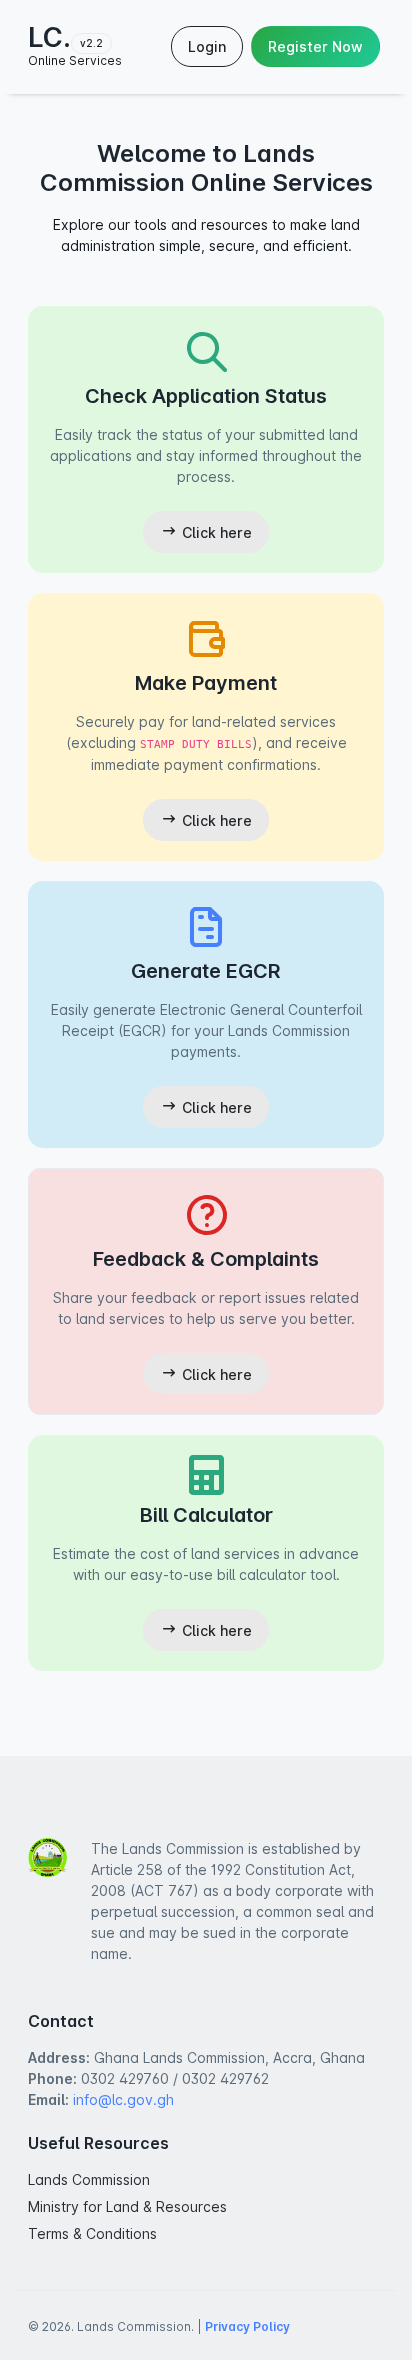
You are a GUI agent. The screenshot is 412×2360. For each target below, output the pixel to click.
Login (207, 46)
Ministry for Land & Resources (127, 2206)
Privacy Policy (247, 2326)
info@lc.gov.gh (123, 2099)
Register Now (315, 46)
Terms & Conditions (92, 2233)
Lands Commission (89, 2179)
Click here (215, 532)
